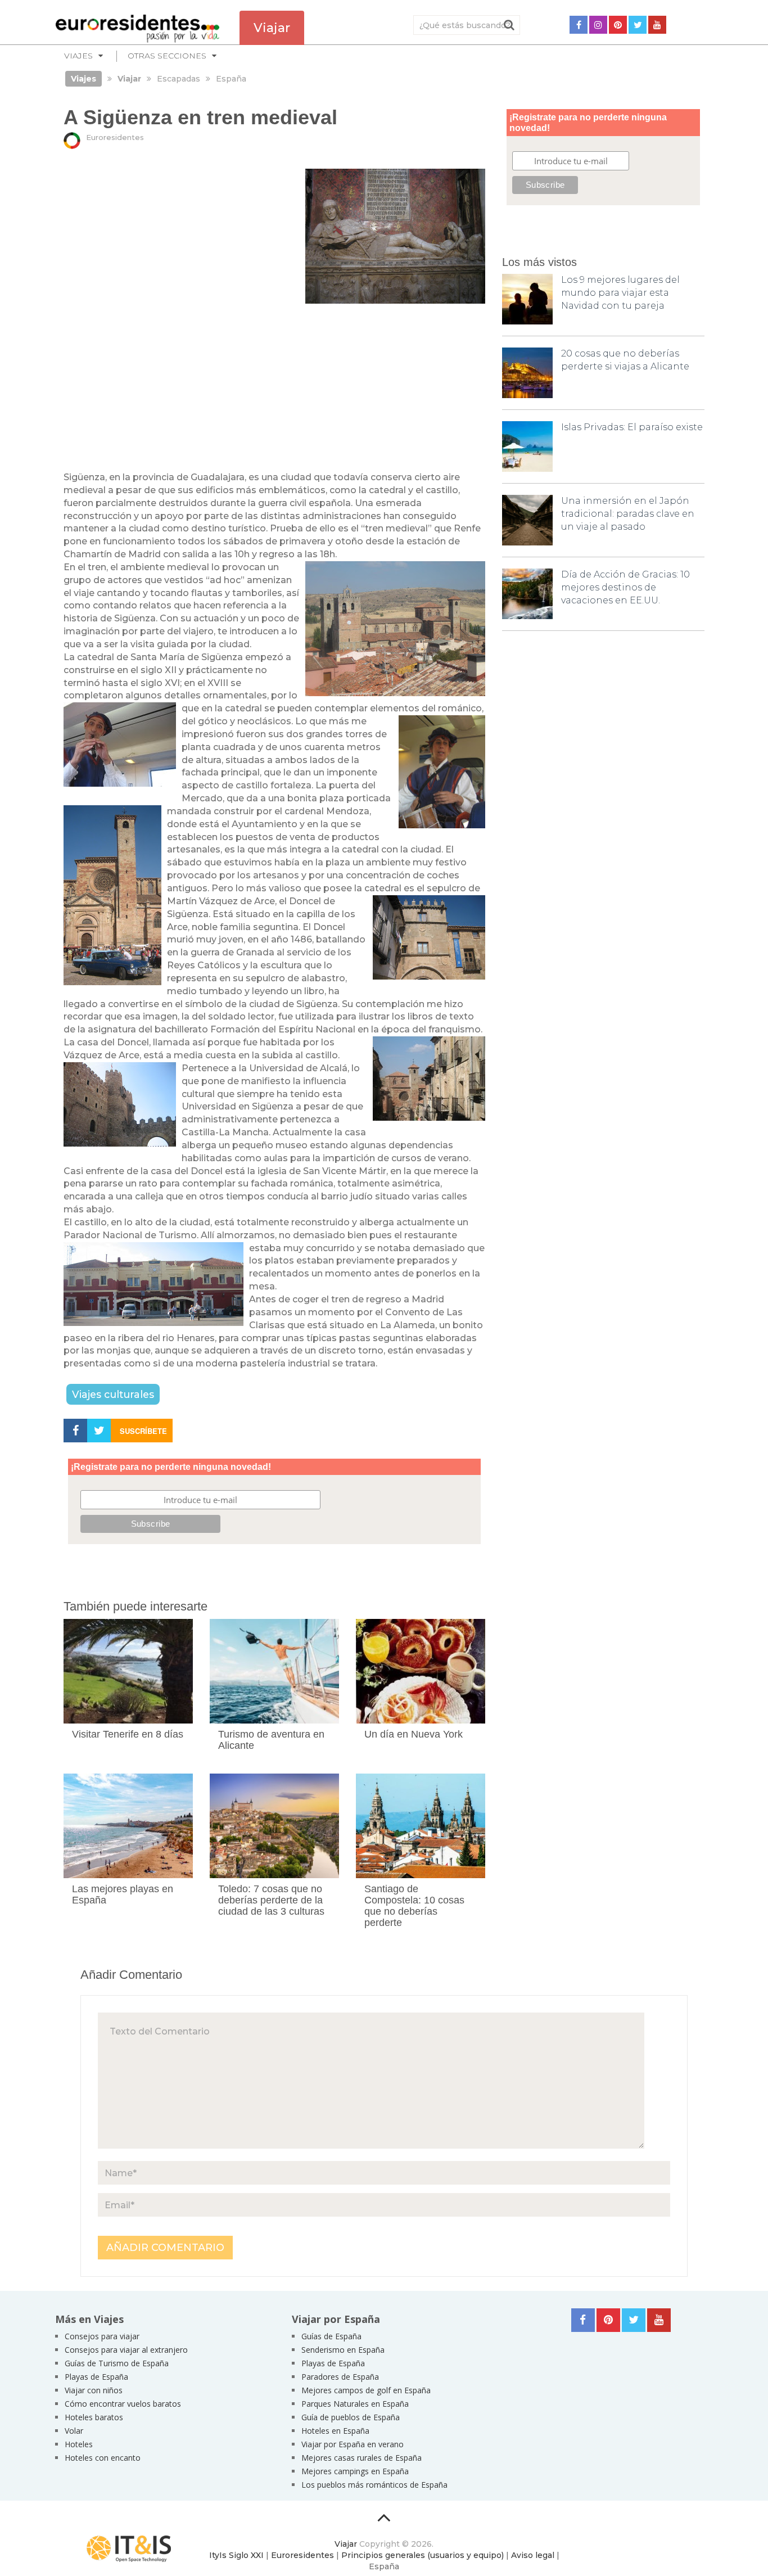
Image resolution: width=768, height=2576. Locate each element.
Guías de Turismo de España (117, 2363)
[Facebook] (579, 25)
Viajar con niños (94, 2390)
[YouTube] (657, 25)
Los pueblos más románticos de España (374, 2485)
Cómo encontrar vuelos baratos (123, 2404)
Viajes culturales (113, 1394)
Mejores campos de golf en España (366, 2390)
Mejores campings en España (355, 2471)
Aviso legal (533, 2555)
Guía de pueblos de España (351, 2417)
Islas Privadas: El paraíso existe (632, 427)
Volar (74, 2431)
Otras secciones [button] (167, 56)
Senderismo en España (343, 2350)
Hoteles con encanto (103, 2458)
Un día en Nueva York (414, 1734)
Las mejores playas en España (123, 1894)
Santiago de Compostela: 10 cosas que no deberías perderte (414, 1905)
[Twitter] (638, 25)
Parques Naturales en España (355, 2404)
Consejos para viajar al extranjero (126, 2350)
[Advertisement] (274, 388)
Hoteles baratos (94, 2417)
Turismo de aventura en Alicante (271, 1740)
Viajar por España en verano (353, 2444)
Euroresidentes (115, 137)
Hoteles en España (335, 2431)
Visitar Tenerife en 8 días (128, 1734)
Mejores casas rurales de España (362, 2458)
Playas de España (96, 2377)
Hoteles (79, 2444)
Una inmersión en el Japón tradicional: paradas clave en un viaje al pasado (628, 514)
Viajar (346, 2544)
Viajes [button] (78, 56)
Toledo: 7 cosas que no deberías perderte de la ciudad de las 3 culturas (271, 1900)
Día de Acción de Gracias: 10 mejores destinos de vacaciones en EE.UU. (625, 587)
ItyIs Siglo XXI (236, 2555)
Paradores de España (340, 2377)
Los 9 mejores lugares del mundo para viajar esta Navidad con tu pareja (620, 293)
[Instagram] (598, 25)
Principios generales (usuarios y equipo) (423, 2555)
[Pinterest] (618, 25)
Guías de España (331, 2336)
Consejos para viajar (102, 2336)
